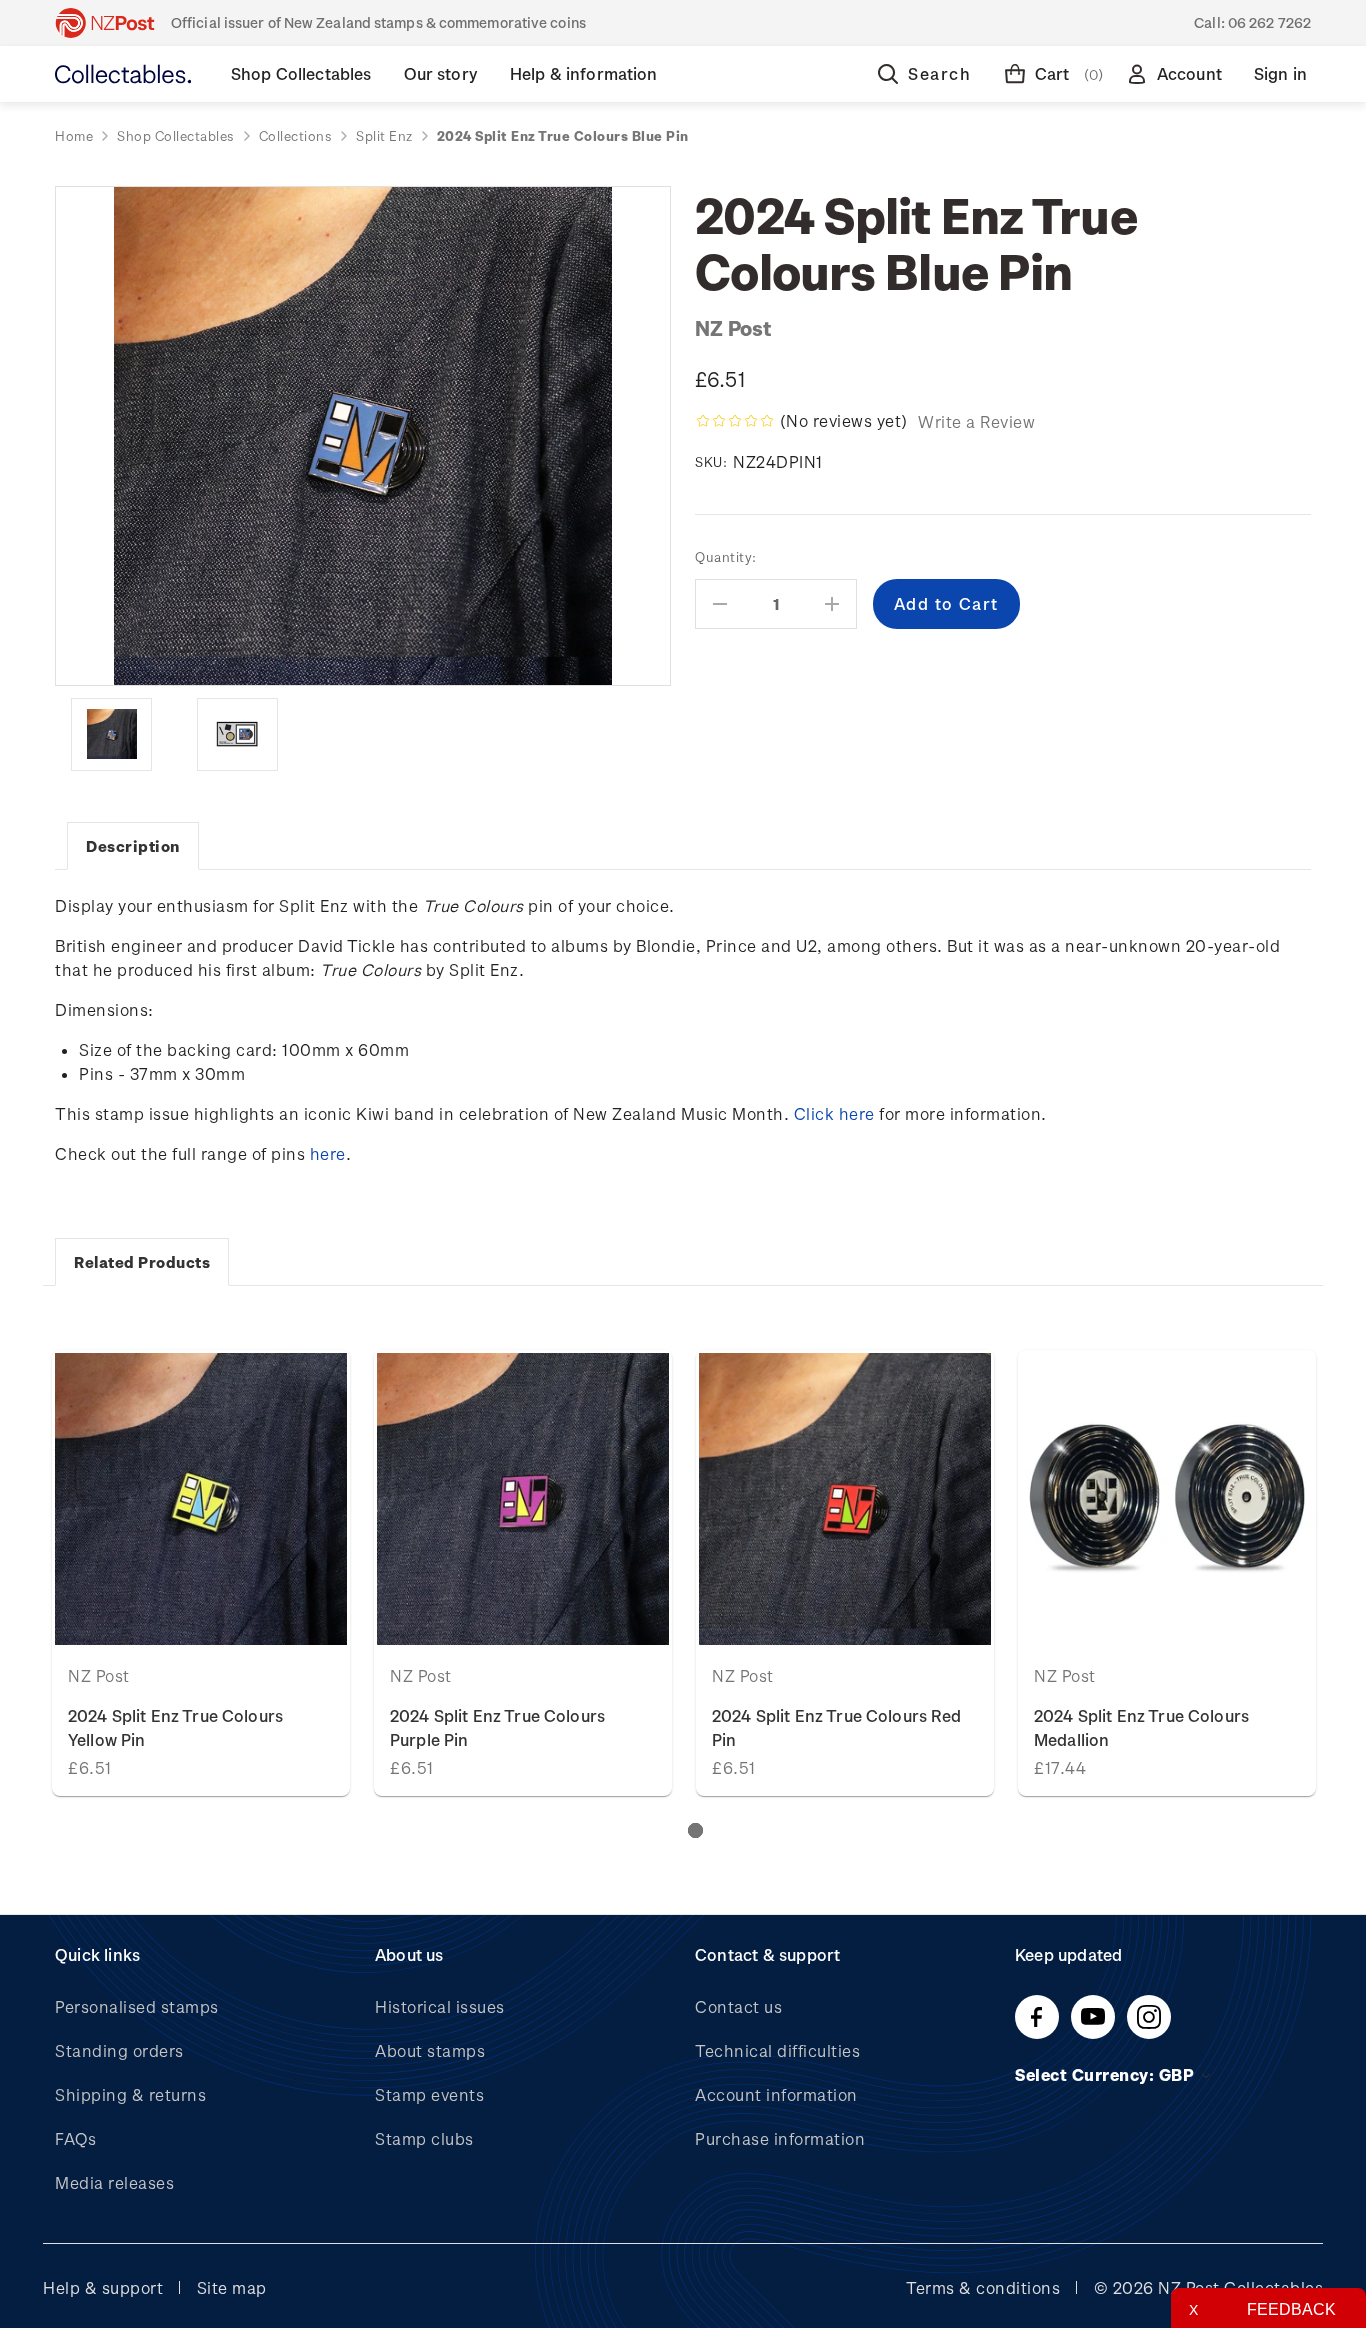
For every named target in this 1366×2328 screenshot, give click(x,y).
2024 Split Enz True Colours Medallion (1141, 1727)
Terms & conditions (983, 2287)
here (328, 1153)
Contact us (738, 2006)
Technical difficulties (777, 2050)
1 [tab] (695, 1830)
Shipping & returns (130, 2094)
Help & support (103, 2287)
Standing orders (119, 2050)
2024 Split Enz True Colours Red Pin (837, 1727)
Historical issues (440, 2006)
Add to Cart (1167, 1498)
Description (133, 846)
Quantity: (726, 556)
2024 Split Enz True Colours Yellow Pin (175, 1727)
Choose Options (201, 1498)
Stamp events (429, 2094)
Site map (232, 2287)
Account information (776, 2094)
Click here (834, 1113)
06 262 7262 (1269, 22)
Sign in (1280, 73)
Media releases (114, 2182)
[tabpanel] (201, 1573)
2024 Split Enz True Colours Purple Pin (497, 1727)
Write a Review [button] (976, 421)
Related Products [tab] (142, 1262)
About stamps (430, 2050)
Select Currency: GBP (1107, 2074)
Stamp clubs (424, 2138)
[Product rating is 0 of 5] (735, 421)
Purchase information (780, 2138)
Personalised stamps (137, 2006)
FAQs (75, 2138)
